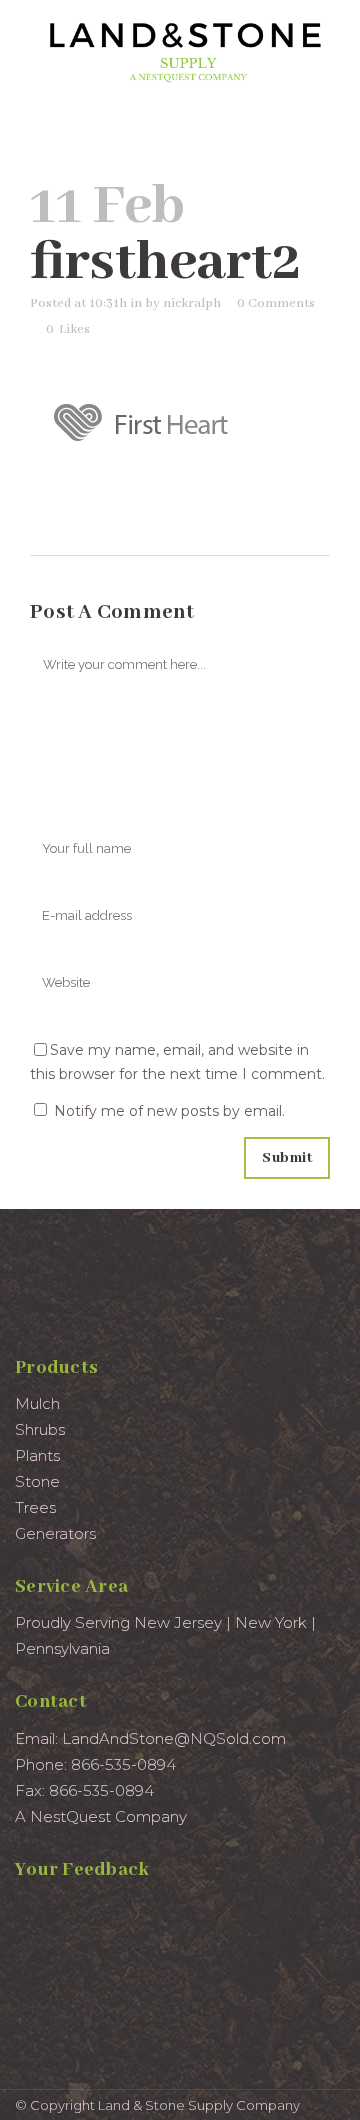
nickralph (192, 303)
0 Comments (276, 303)
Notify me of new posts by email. (169, 1111)
